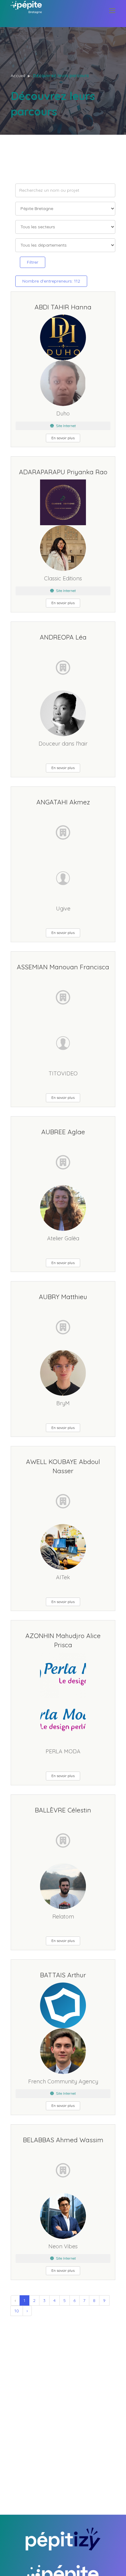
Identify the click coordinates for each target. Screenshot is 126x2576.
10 (17, 2311)
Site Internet (65, 426)
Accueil (18, 76)
